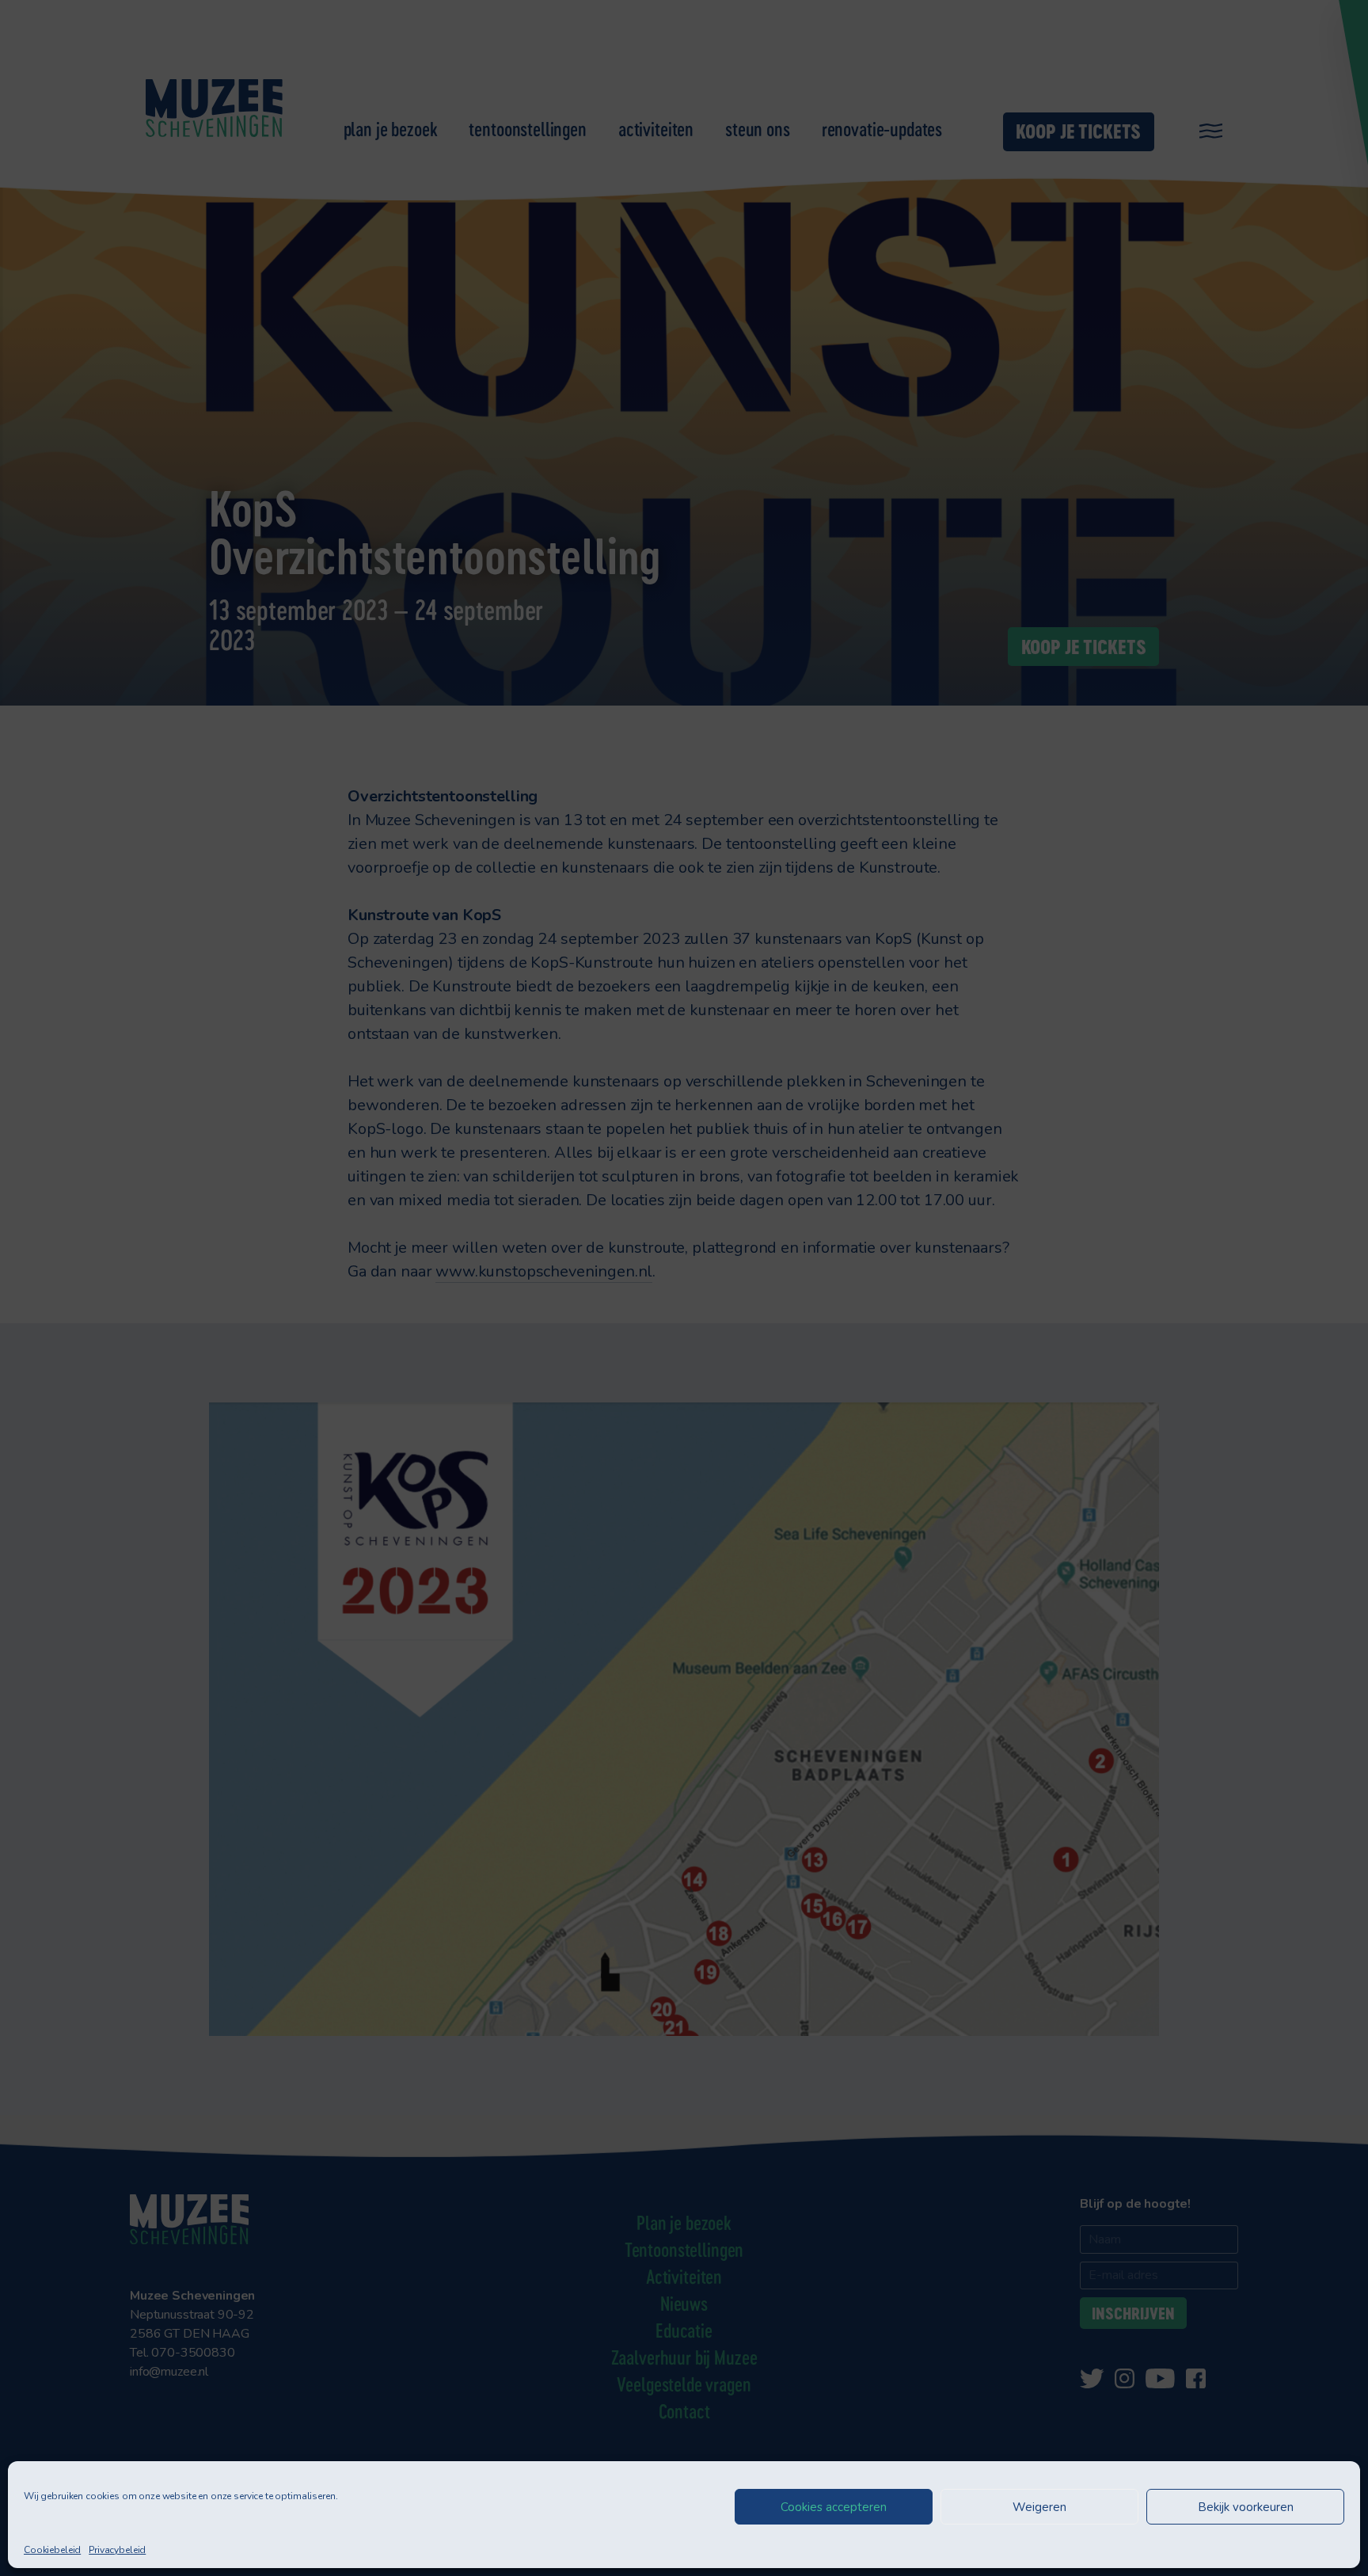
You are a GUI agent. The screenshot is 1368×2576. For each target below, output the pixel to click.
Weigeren (1039, 2507)
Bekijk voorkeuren (1246, 2507)
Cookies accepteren (834, 2507)
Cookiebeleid (52, 2550)
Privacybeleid (117, 2550)
